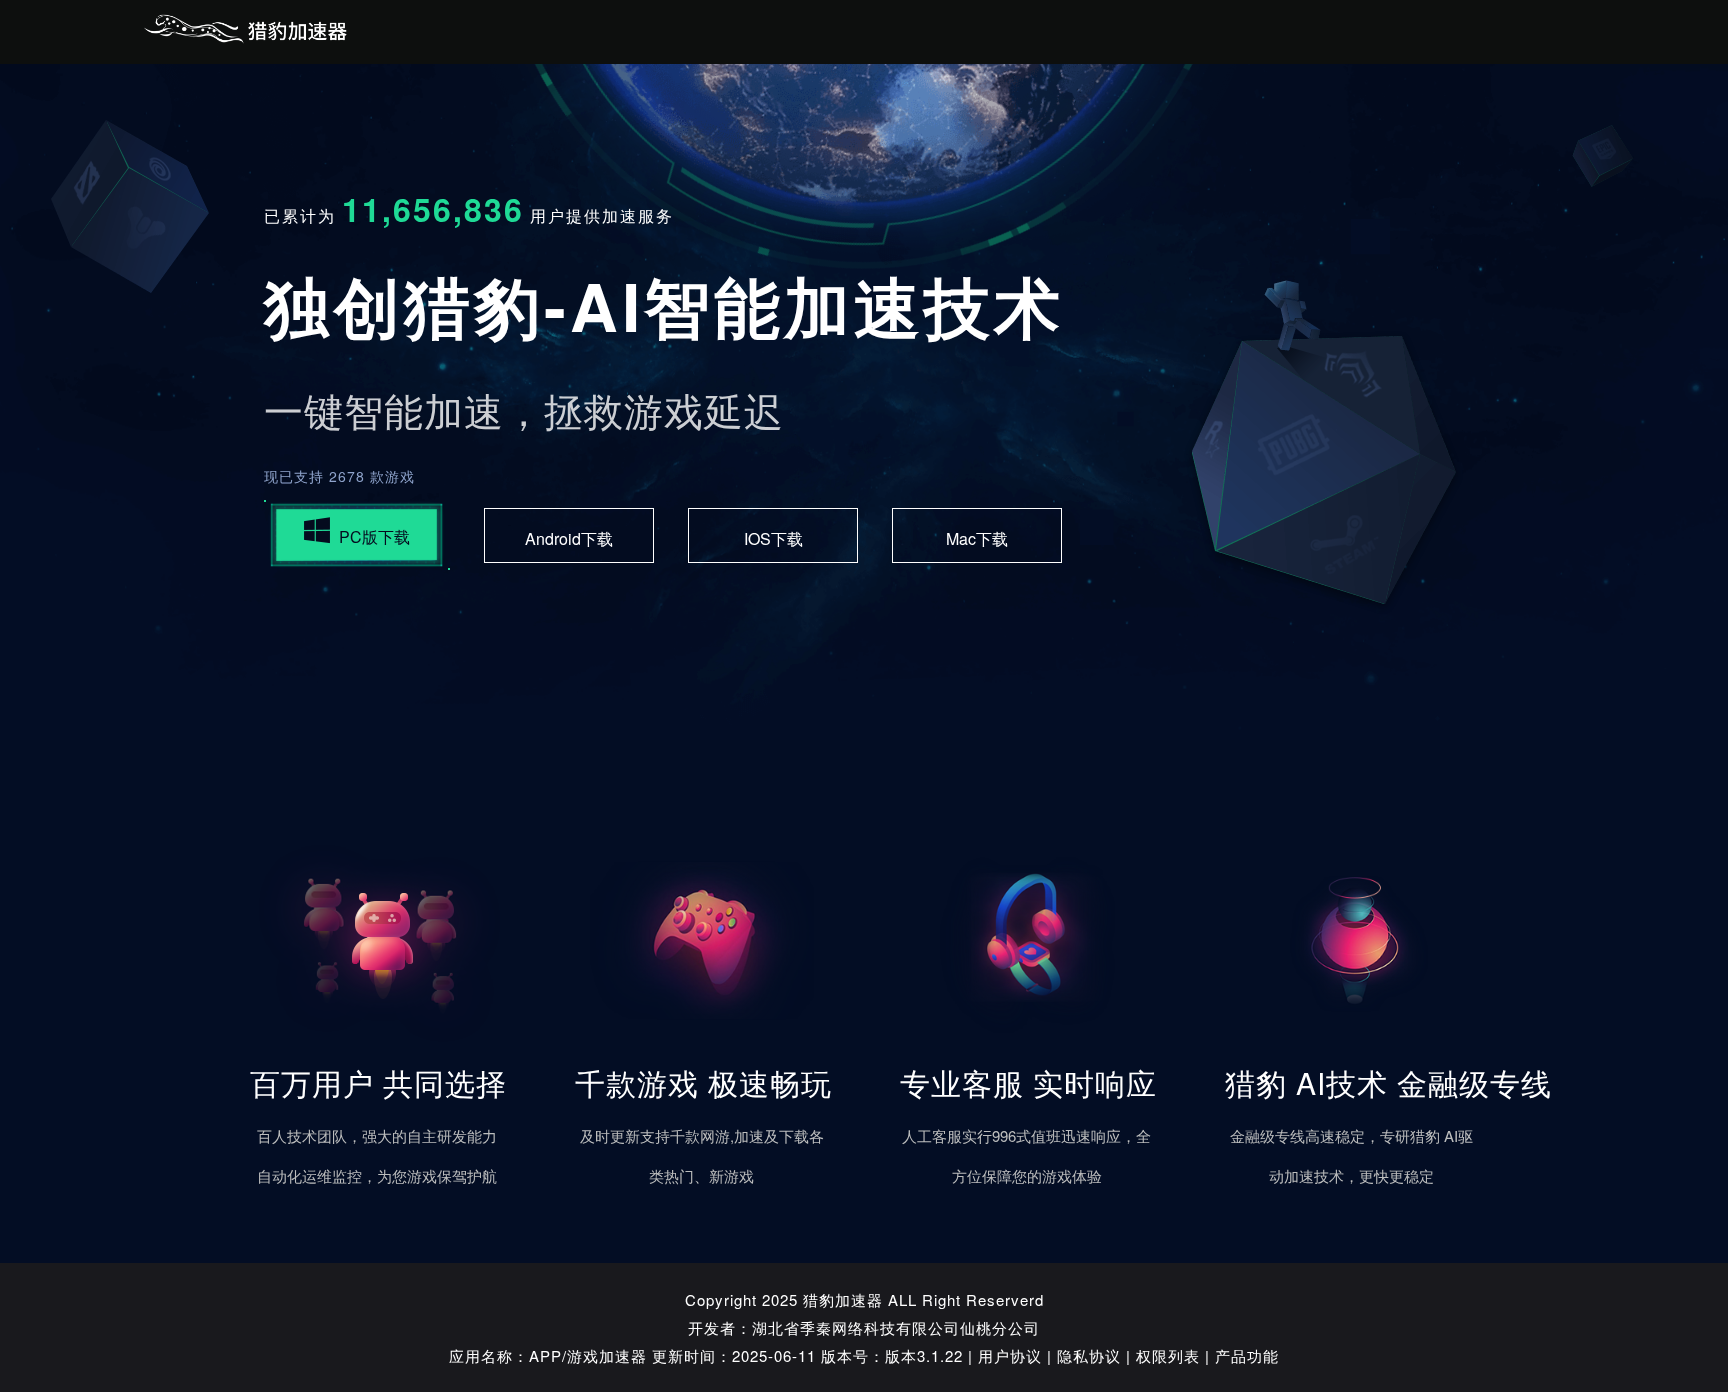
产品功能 (1247, 1355)
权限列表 (1168, 1355)
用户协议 (1010, 1355)
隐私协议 (1089, 1355)
